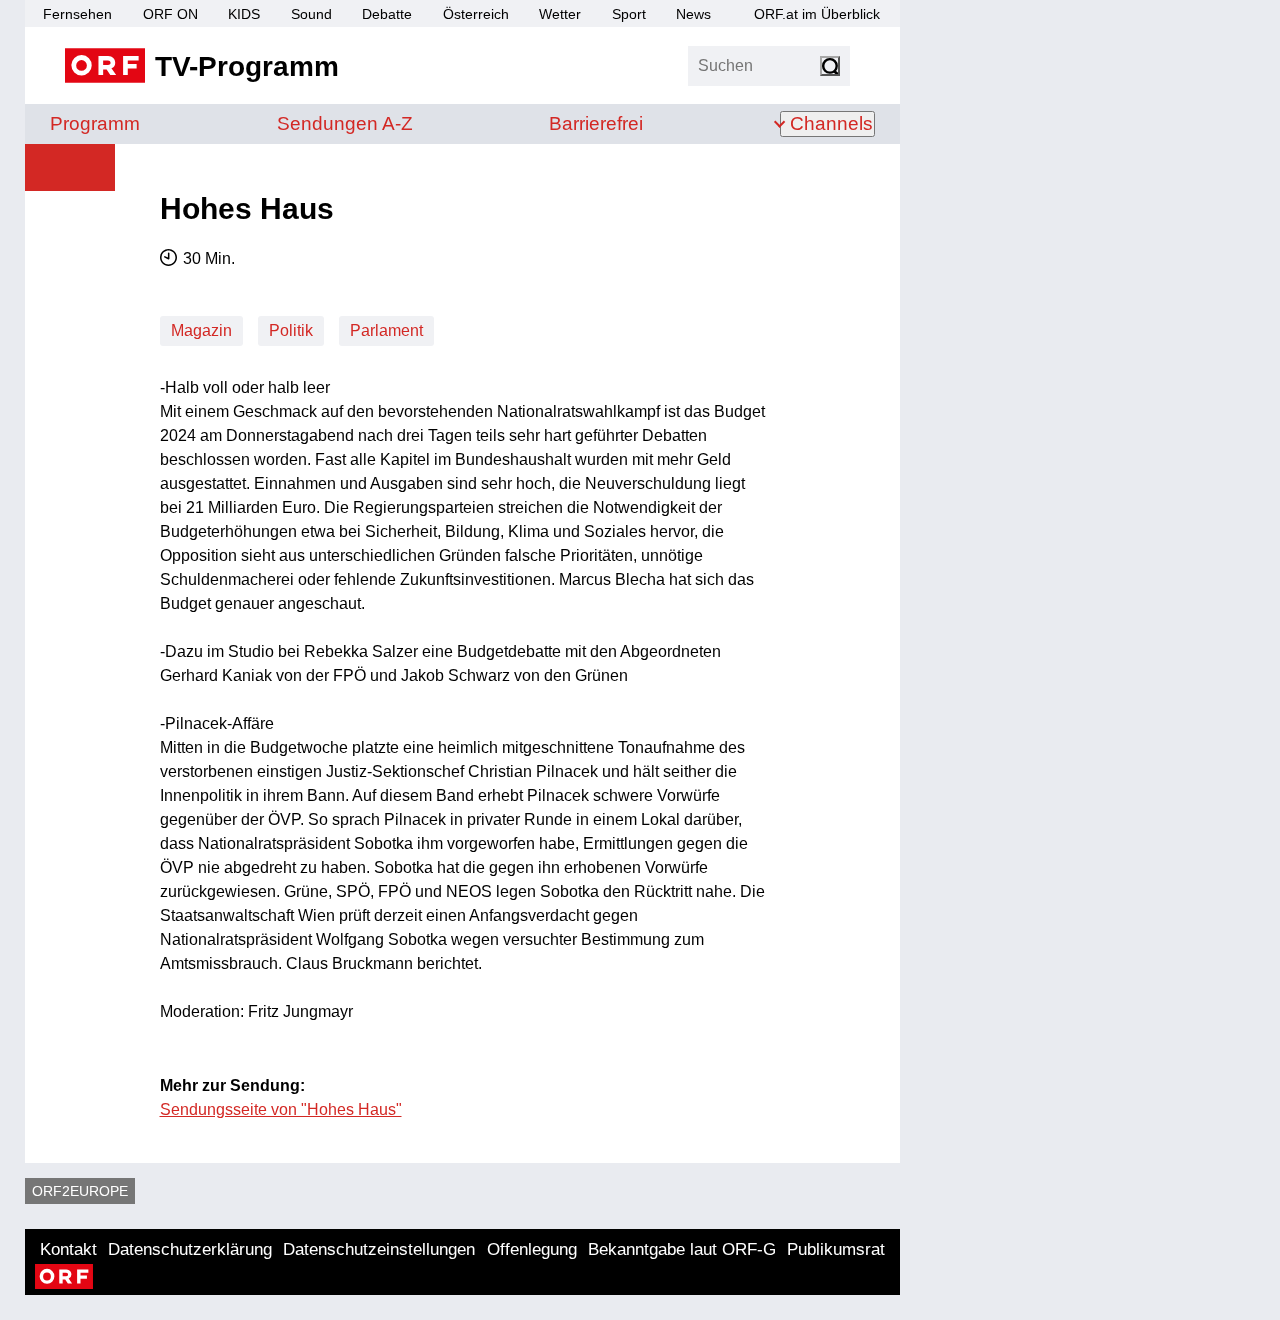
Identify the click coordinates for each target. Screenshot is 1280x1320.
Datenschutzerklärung (190, 1249)
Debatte (387, 14)
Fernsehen (77, 14)
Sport (629, 14)
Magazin (201, 330)
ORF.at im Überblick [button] (817, 14)
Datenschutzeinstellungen (379, 1249)
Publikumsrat (836, 1249)
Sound (311, 14)
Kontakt (68, 1249)
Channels (831, 123)
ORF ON (170, 14)
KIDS (244, 14)
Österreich (476, 14)
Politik (291, 330)
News (693, 14)
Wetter (560, 14)
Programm (95, 123)
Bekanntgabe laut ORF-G (682, 1249)
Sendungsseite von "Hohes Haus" (281, 1109)
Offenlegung (532, 1249)
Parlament (386, 330)
